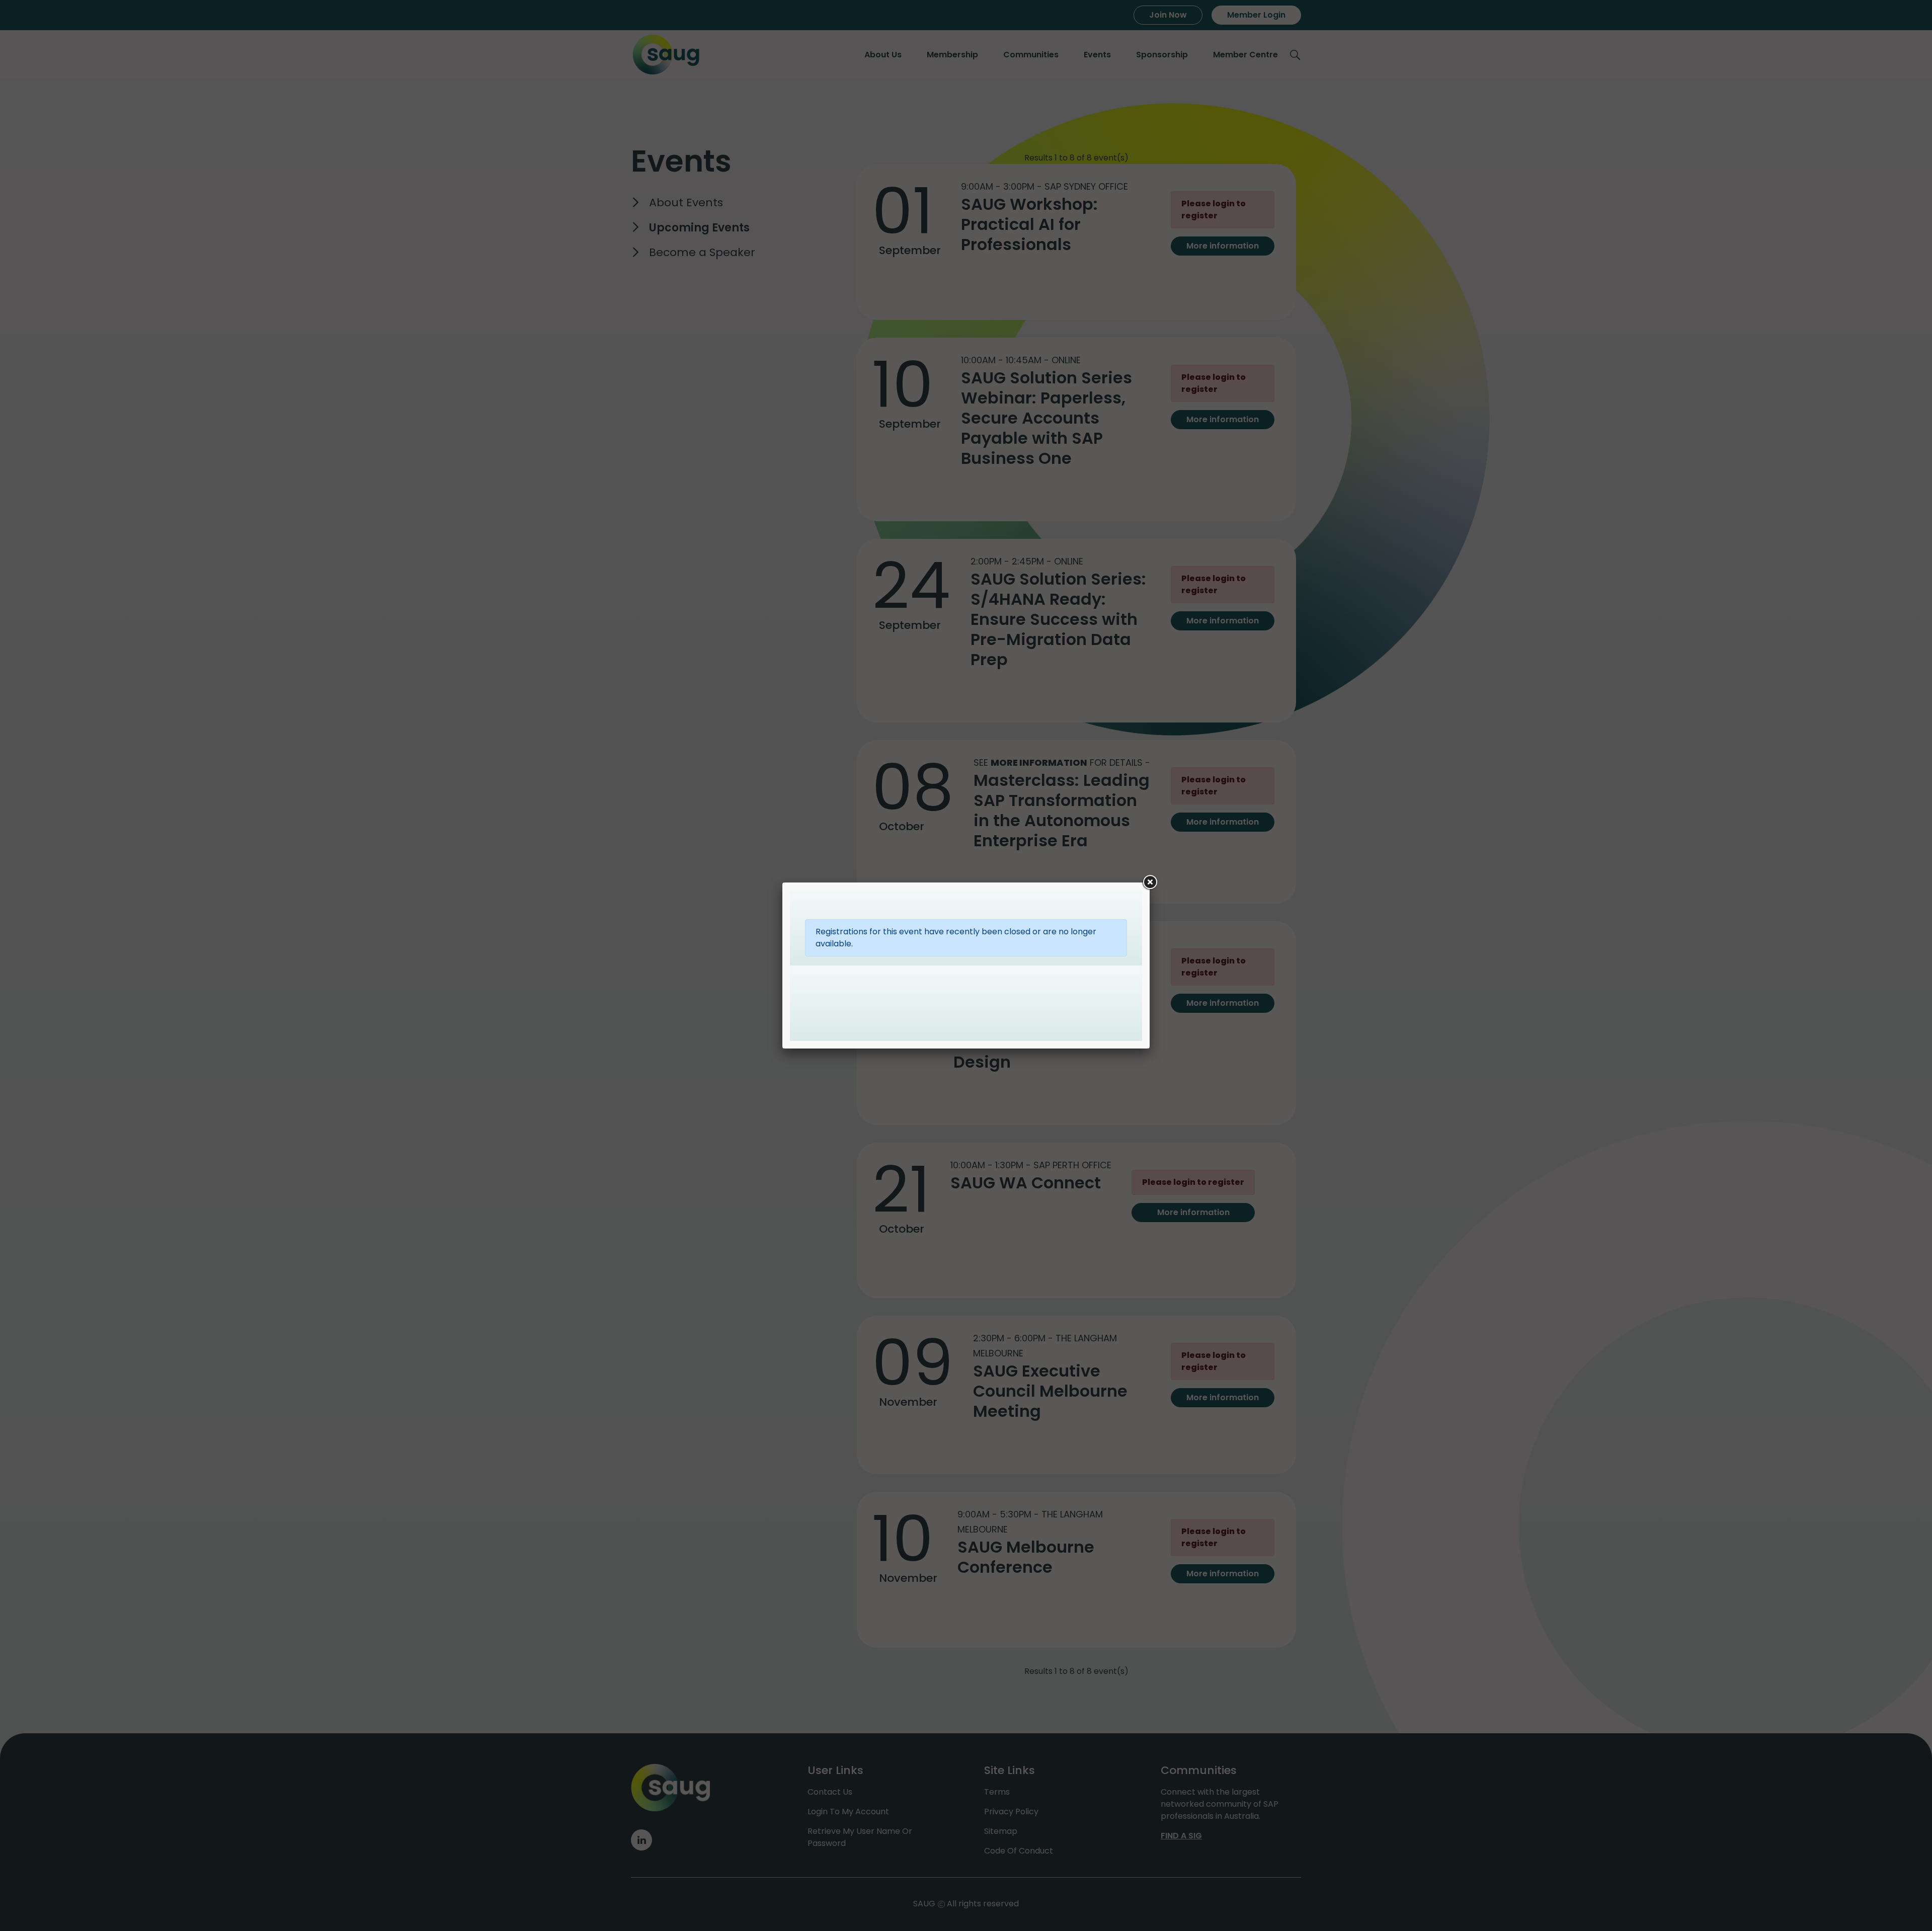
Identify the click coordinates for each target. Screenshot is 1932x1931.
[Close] (1150, 882)
